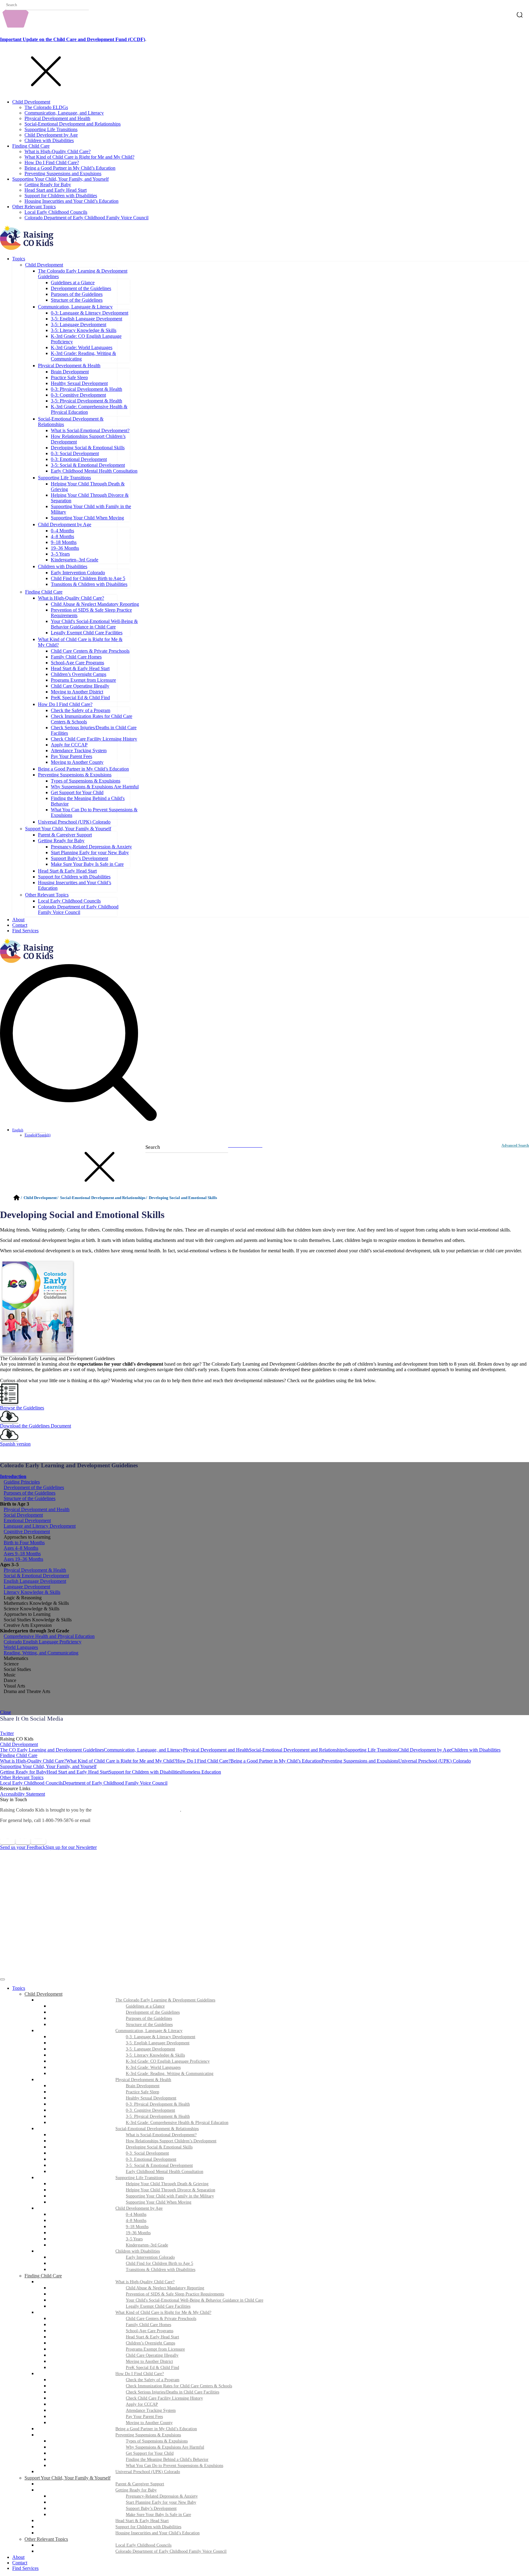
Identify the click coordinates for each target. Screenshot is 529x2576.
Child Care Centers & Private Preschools (90, 651)
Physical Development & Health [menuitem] (143, 2080)
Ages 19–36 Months (23, 1559)
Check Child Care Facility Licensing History (94, 739)
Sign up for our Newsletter (71, 1847)
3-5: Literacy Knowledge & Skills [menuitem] (155, 2055)
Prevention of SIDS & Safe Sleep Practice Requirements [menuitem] (175, 2294)
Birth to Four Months (24, 1543)
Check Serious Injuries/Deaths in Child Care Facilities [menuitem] (173, 2392)
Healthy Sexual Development (79, 383)
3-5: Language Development (79, 324)
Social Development (23, 1515)
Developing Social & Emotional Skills (88, 448)
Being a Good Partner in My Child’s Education (70, 168)
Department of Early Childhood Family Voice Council (115, 1783)
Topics (19, 259)
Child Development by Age (51, 135)
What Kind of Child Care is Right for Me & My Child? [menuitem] (163, 2312)
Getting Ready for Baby (48, 185)
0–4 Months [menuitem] (136, 2214)
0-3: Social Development (75, 453)
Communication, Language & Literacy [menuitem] (149, 2031)
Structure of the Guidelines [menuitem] (149, 2025)
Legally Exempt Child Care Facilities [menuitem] (158, 2306)
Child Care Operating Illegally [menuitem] (152, 2355)
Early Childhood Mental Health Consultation (94, 471)
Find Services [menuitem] (25, 2568)
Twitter (7, 1733)
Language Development (27, 1587)
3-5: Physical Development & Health (86, 401)
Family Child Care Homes (76, 657)
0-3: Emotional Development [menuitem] (151, 2159)
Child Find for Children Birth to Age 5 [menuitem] (159, 2263)
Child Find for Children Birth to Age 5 (88, 578)
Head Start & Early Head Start (80, 668)
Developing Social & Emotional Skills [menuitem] (159, 2147)
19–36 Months (65, 548)
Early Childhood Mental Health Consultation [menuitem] (165, 2172)
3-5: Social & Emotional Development (88, 465)
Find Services (25, 931)
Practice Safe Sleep (69, 377)
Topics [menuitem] (19, 1988)
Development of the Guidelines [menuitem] (153, 2012)
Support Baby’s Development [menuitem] (151, 2508)
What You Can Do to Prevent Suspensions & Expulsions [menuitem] (174, 2466)
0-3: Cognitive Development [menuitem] (150, 2110)
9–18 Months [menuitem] (137, 2227)
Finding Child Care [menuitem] (43, 2276)
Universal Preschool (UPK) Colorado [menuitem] (148, 2472)
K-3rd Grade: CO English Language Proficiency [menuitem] (168, 2061)
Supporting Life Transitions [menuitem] (140, 2178)
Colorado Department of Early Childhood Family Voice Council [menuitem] (171, 2551)
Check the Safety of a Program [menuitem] (153, 2380)
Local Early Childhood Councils (56, 212)
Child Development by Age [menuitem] (139, 2208)
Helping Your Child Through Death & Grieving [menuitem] (167, 2184)
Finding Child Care (31, 146)
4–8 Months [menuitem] (136, 2221)
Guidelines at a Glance (73, 283)
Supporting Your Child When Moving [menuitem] (159, 2202)
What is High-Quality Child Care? (58, 151)
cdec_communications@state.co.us (128, 1820)
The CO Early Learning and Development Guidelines (52, 1750)
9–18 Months (64, 542)
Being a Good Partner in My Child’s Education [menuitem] (156, 2429)
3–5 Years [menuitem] (134, 2239)
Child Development (31, 102)
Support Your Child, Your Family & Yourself (68, 829)
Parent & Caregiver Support (65, 835)
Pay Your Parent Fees (71, 756)
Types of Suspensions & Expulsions (86, 781)
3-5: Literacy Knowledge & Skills (84, 330)
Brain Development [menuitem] (143, 2086)
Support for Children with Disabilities (61, 196)
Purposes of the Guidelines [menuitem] (149, 2018)
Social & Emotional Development (36, 1576)
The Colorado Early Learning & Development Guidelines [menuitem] (165, 2000)
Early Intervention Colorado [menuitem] (150, 2257)
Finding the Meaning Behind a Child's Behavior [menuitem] (167, 2459)
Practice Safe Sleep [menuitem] (143, 2092)
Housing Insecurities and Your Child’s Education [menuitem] (158, 2533)
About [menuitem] (18, 2557)
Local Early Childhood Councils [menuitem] (143, 2545)
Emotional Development (27, 1520)
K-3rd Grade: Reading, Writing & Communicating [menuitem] (170, 2074)
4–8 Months (62, 536)
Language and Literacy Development (40, 1526)
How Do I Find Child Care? (52, 162)
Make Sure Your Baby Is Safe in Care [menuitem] (158, 2515)
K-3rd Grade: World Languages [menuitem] (153, 2067)
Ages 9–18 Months (22, 1554)
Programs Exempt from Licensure (83, 680)
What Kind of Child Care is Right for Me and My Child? (79, 157)
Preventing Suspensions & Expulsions (75, 775)
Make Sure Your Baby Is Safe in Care (87, 864)
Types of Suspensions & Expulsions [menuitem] (157, 2441)
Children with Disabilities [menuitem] (138, 2251)
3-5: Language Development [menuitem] (150, 2049)
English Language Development (35, 1581)
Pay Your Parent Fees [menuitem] (144, 2417)
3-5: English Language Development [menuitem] (158, 2043)
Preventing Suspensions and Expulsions (63, 173)
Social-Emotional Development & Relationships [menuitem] (157, 2129)
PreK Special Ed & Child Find (80, 698)
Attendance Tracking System (79, 751)
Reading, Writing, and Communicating (41, 1653)
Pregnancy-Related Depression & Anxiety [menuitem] (162, 2496)
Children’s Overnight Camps (79, 674)
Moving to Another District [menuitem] (149, 2361)
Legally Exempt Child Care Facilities (87, 633)
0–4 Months (62, 531)
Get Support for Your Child (77, 792)
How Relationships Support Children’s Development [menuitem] (171, 2141)
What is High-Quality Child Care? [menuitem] (145, 2282)
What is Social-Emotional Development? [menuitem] (161, 2135)
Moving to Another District (77, 692)
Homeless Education (201, 1772)
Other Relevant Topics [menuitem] (46, 2539)
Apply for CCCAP (69, 745)
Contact (20, 925)
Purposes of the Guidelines (77, 294)
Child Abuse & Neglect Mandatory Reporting (95, 604)
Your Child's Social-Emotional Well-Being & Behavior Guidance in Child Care (94, 624)
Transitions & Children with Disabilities (89, 584)
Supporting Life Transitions (51, 129)
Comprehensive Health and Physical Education (49, 1636)
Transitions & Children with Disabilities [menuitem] (161, 2270)
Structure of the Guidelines (77, 300)
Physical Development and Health (57, 118)
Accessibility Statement (23, 1794)
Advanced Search (515, 1145)
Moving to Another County (77, 762)
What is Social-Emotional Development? (90, 430)
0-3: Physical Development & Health (86, 389)
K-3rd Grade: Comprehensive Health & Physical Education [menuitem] (177, 2123)
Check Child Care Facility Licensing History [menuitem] (164, 2398)
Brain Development (70, 372)
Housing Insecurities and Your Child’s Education (71, 201)
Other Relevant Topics (34, 207)
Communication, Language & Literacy (75, 307)
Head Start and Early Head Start (56, 190)
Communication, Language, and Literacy (64, 113)
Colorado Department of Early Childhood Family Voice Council (86, 218)
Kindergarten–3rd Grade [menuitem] (147, 2245)
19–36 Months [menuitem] (138, 2233)
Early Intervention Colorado (78, 573)
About (18, 920)
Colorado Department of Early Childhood (136, 1810)
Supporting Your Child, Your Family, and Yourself (60, 179)
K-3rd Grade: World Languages (82, 347)
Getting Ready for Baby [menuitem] (136, 2490)
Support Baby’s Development (79, 858)
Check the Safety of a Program (81, 710)
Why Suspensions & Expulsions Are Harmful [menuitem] (165, 2447)
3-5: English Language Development (86, 319)
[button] (264, 1405)
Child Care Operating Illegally (80, 686)
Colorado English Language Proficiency (43, 1642)
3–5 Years (60, 554)
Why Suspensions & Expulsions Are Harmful (95, 787)
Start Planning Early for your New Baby (90, 852)
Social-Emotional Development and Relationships (73, 124)
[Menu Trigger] (2, 1979)
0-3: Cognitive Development (78, 395)
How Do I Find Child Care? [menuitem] (140, 2374)
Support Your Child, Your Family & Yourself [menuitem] (68, 2478)
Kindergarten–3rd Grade (75, 560)
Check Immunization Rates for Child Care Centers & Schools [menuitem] (179, 2386)
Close (6, 1712)
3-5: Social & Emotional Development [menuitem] (159, 2165)
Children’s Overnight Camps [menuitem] (150, 2343)
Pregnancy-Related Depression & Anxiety (91, 847)
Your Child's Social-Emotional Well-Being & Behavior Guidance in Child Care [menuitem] (195, 2300)
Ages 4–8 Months (21, 1548)
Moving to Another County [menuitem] (149, 2423)
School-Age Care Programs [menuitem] (150, 2331)
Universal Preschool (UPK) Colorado (74, 822)
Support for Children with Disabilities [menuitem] (148, 2527)
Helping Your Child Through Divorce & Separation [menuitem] (171, 2190)
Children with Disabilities (49, 140)
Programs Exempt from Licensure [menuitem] (155, 2349)
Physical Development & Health (69, 366)
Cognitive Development (27, 1531)
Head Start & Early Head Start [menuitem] (152, 2337)
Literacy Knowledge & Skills (32, 1592)
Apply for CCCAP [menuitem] (142, 2404)
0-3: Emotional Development (79, 459)
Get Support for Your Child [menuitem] (150, 2453)
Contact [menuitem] (20, 2563)
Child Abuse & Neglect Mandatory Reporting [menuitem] (165, 2288)
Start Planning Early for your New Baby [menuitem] (161, 2502)
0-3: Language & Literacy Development (90, 313)
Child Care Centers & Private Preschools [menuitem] (161, 2319)
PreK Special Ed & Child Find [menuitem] (152, 2368)
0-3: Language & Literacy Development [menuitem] (161, 2037)
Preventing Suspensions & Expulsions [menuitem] (148, 2435)
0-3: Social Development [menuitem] (147, 2153)
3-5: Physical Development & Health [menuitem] (158, 2116)
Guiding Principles (22, 1482)
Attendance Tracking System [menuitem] (151, 2410)
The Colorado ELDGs (46, 107)
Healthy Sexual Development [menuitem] (151, 2098)
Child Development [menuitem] (43, 1994)
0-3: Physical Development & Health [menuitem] (158, 2104)
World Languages (21, 1647)
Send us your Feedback (23, 1847)
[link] (264, 1728)
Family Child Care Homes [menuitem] (148, 2325)
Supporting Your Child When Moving (87, 518)
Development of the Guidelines (81, 288)
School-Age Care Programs (77, 663)
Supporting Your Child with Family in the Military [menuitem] (170, 2196)
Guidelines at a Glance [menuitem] (145, 2006)
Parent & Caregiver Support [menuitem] (140, 2484)
